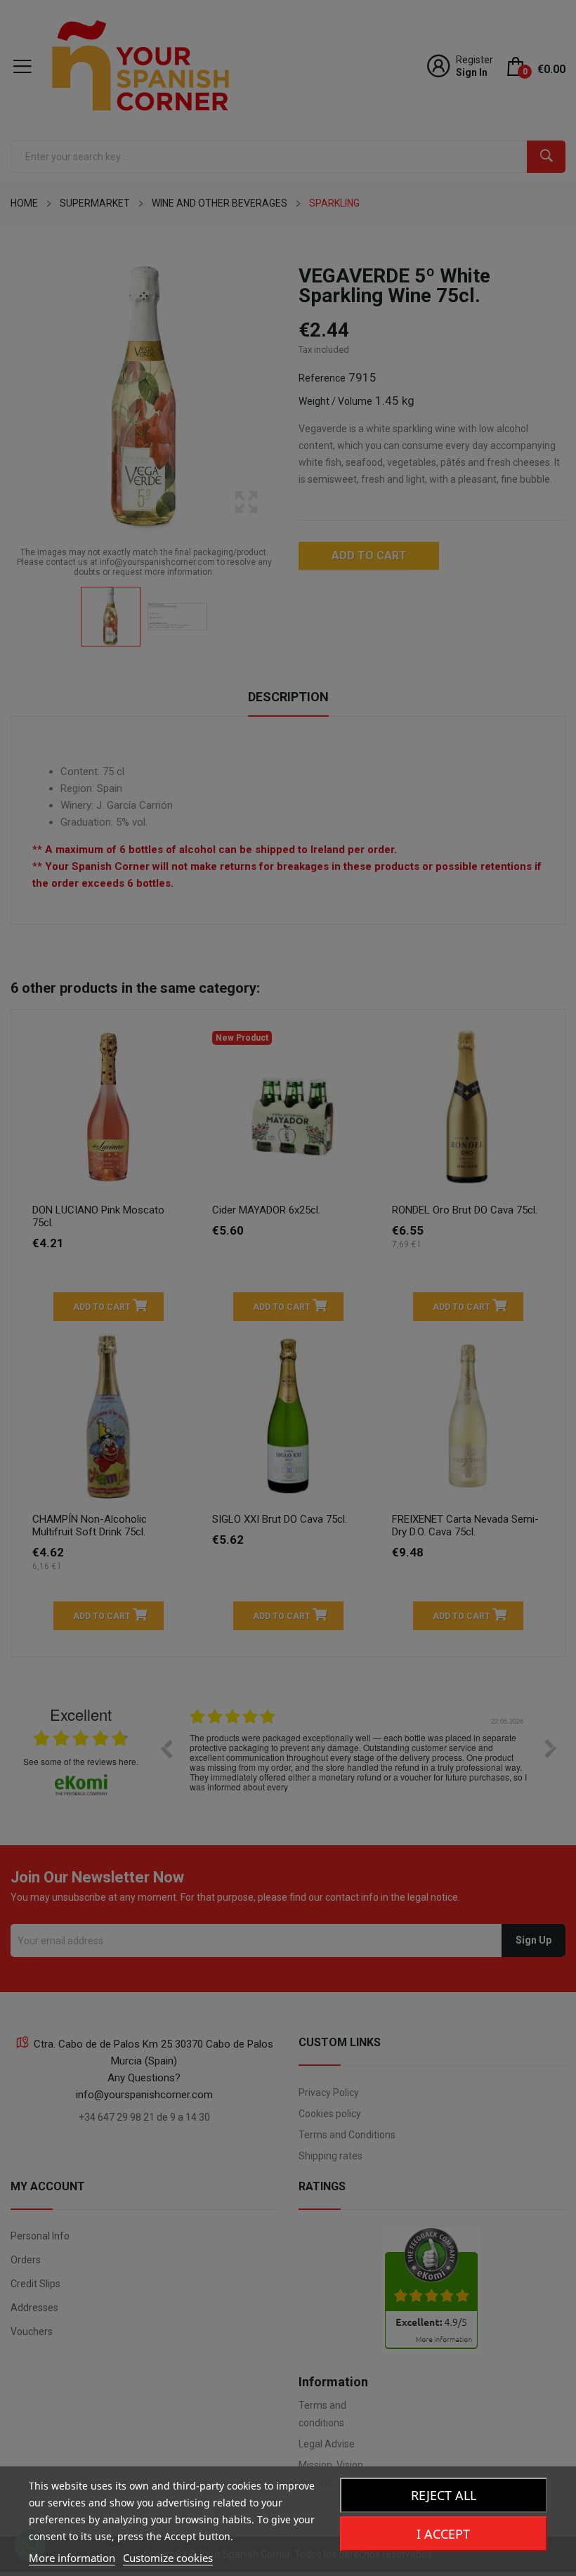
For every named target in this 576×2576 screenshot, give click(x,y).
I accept (443, 2534)
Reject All (444, 2495)
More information (72, 2558)
